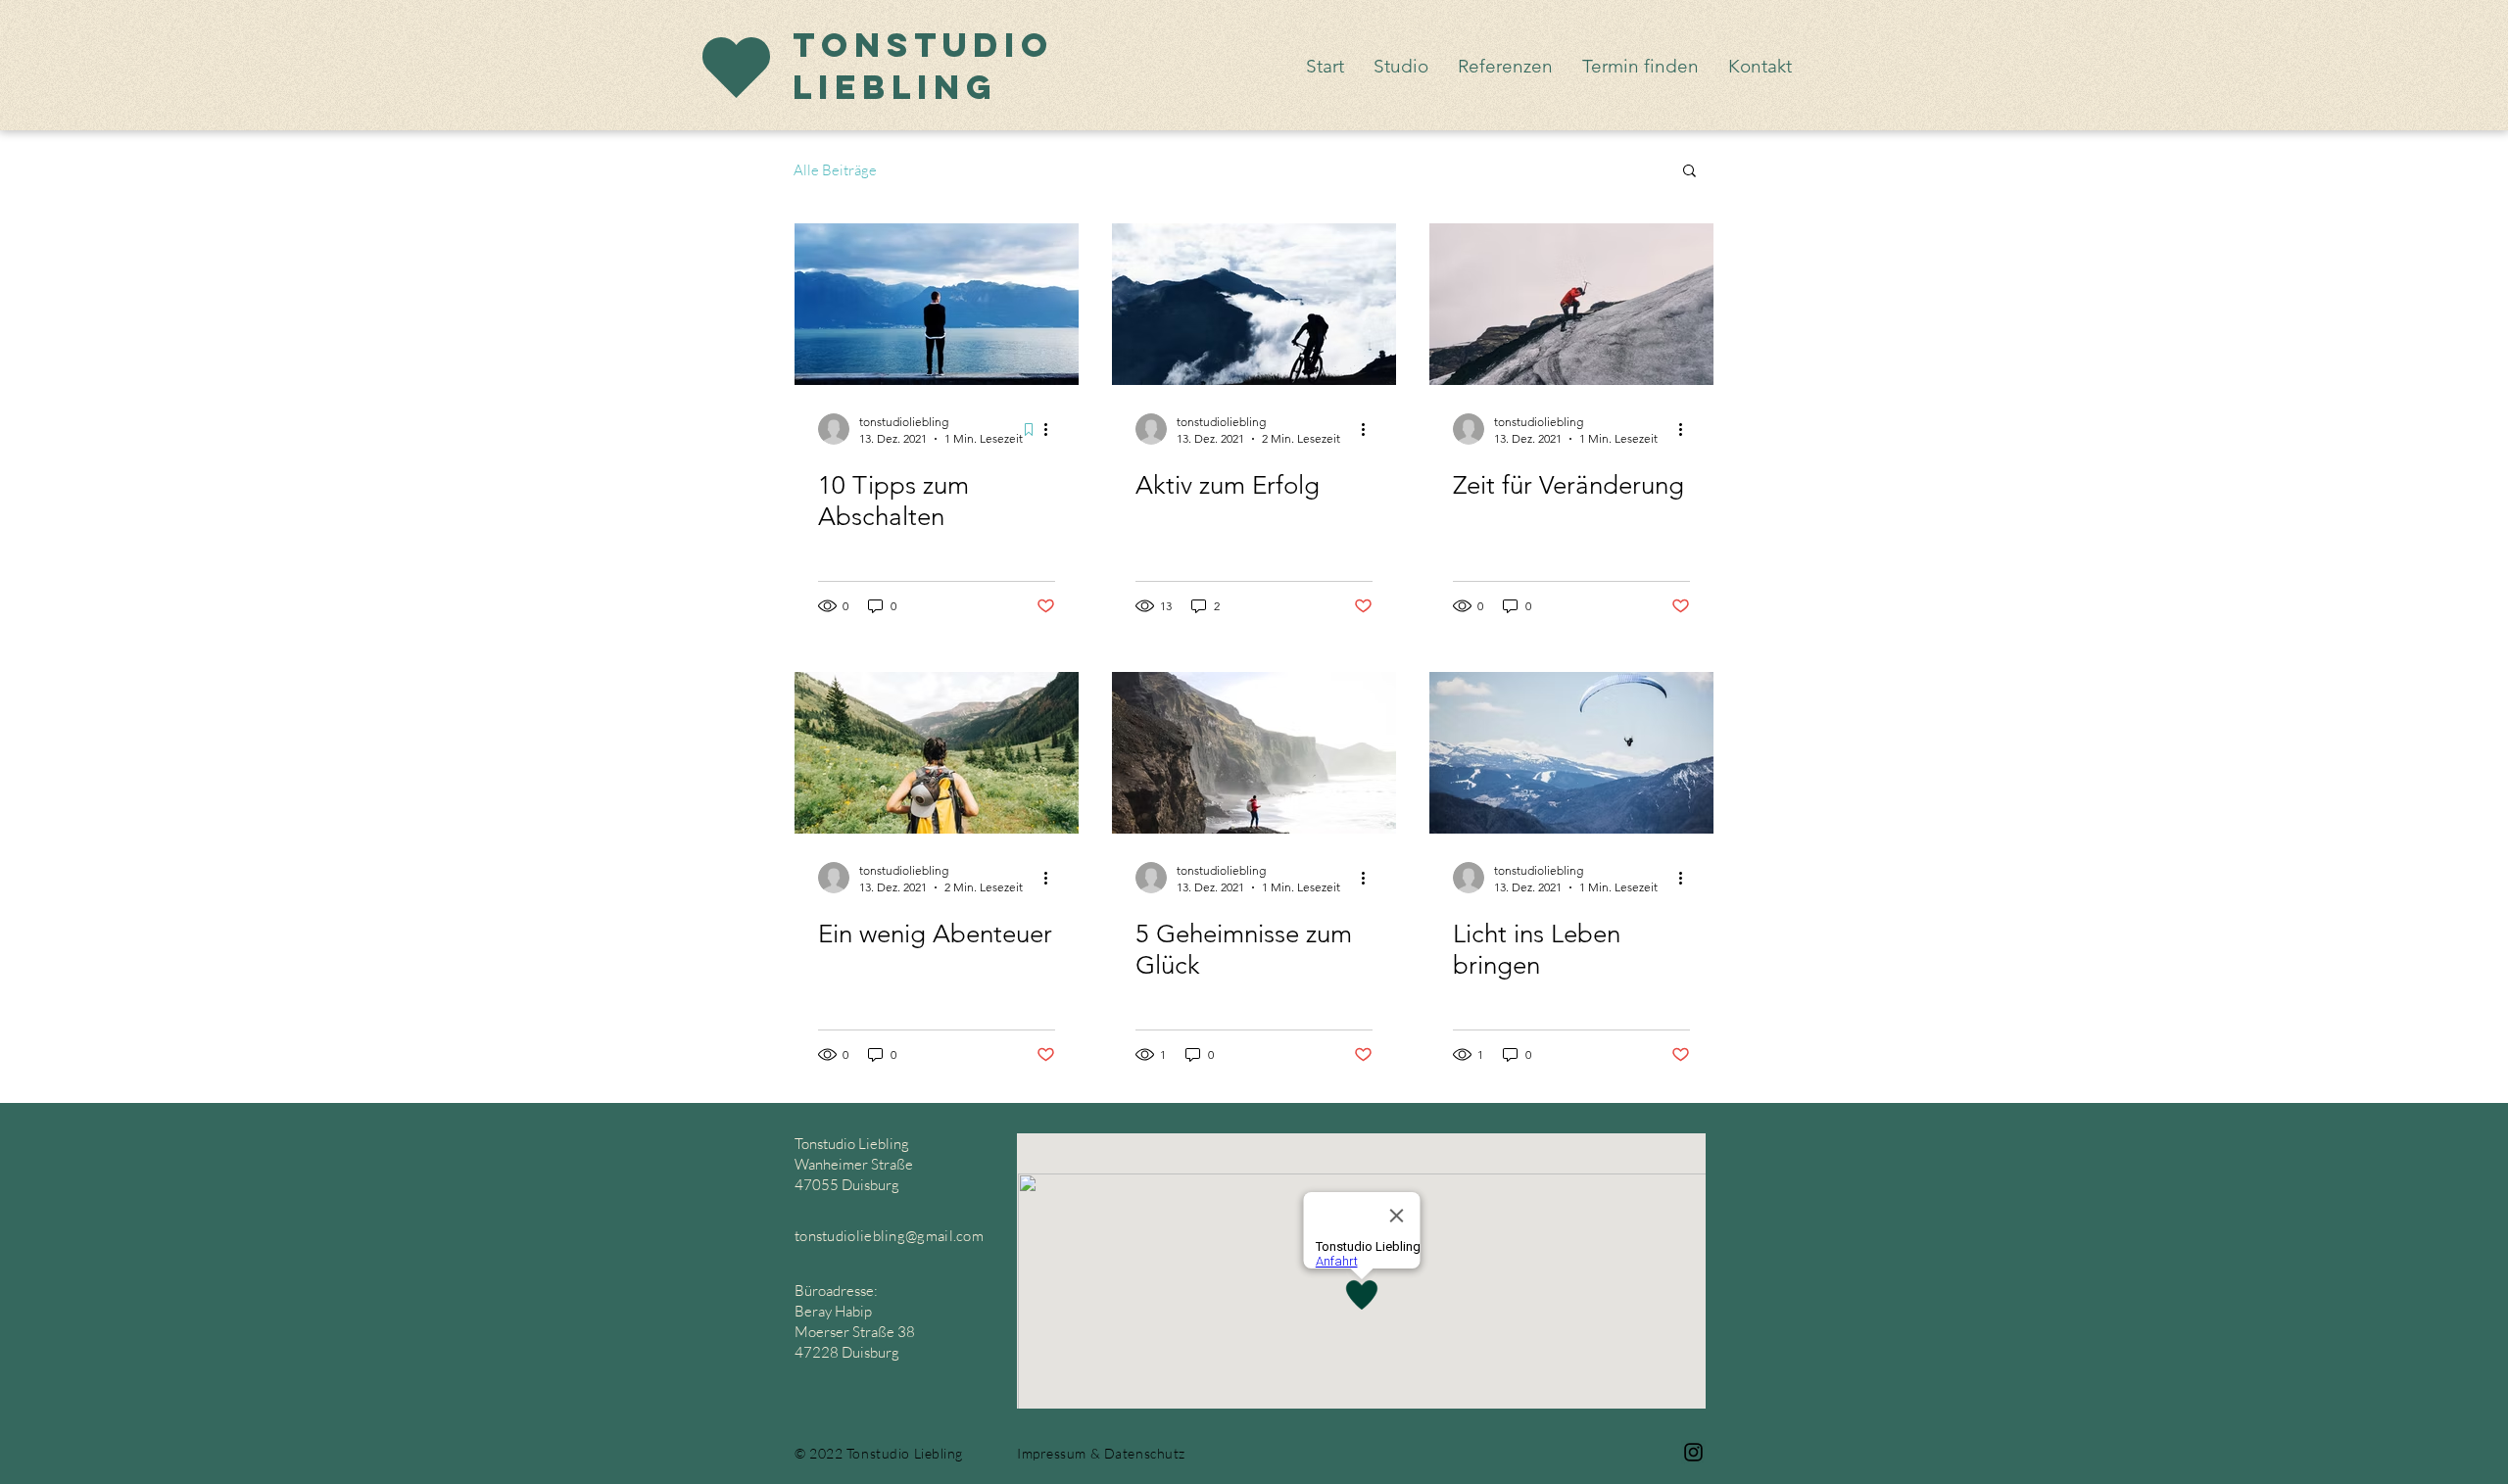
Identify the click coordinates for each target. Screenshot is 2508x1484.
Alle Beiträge (835, 170)
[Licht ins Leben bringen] (1571, 753)
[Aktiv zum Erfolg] (1254, 304)
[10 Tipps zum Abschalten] (937, 304)
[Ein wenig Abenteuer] (937, 753)
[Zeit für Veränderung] (1571, 304)
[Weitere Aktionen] (1052, 429)
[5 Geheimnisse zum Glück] (1254, 753)
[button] (1689, 172)
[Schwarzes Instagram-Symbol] (1693, 1452)
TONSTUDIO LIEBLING (923, 66)
